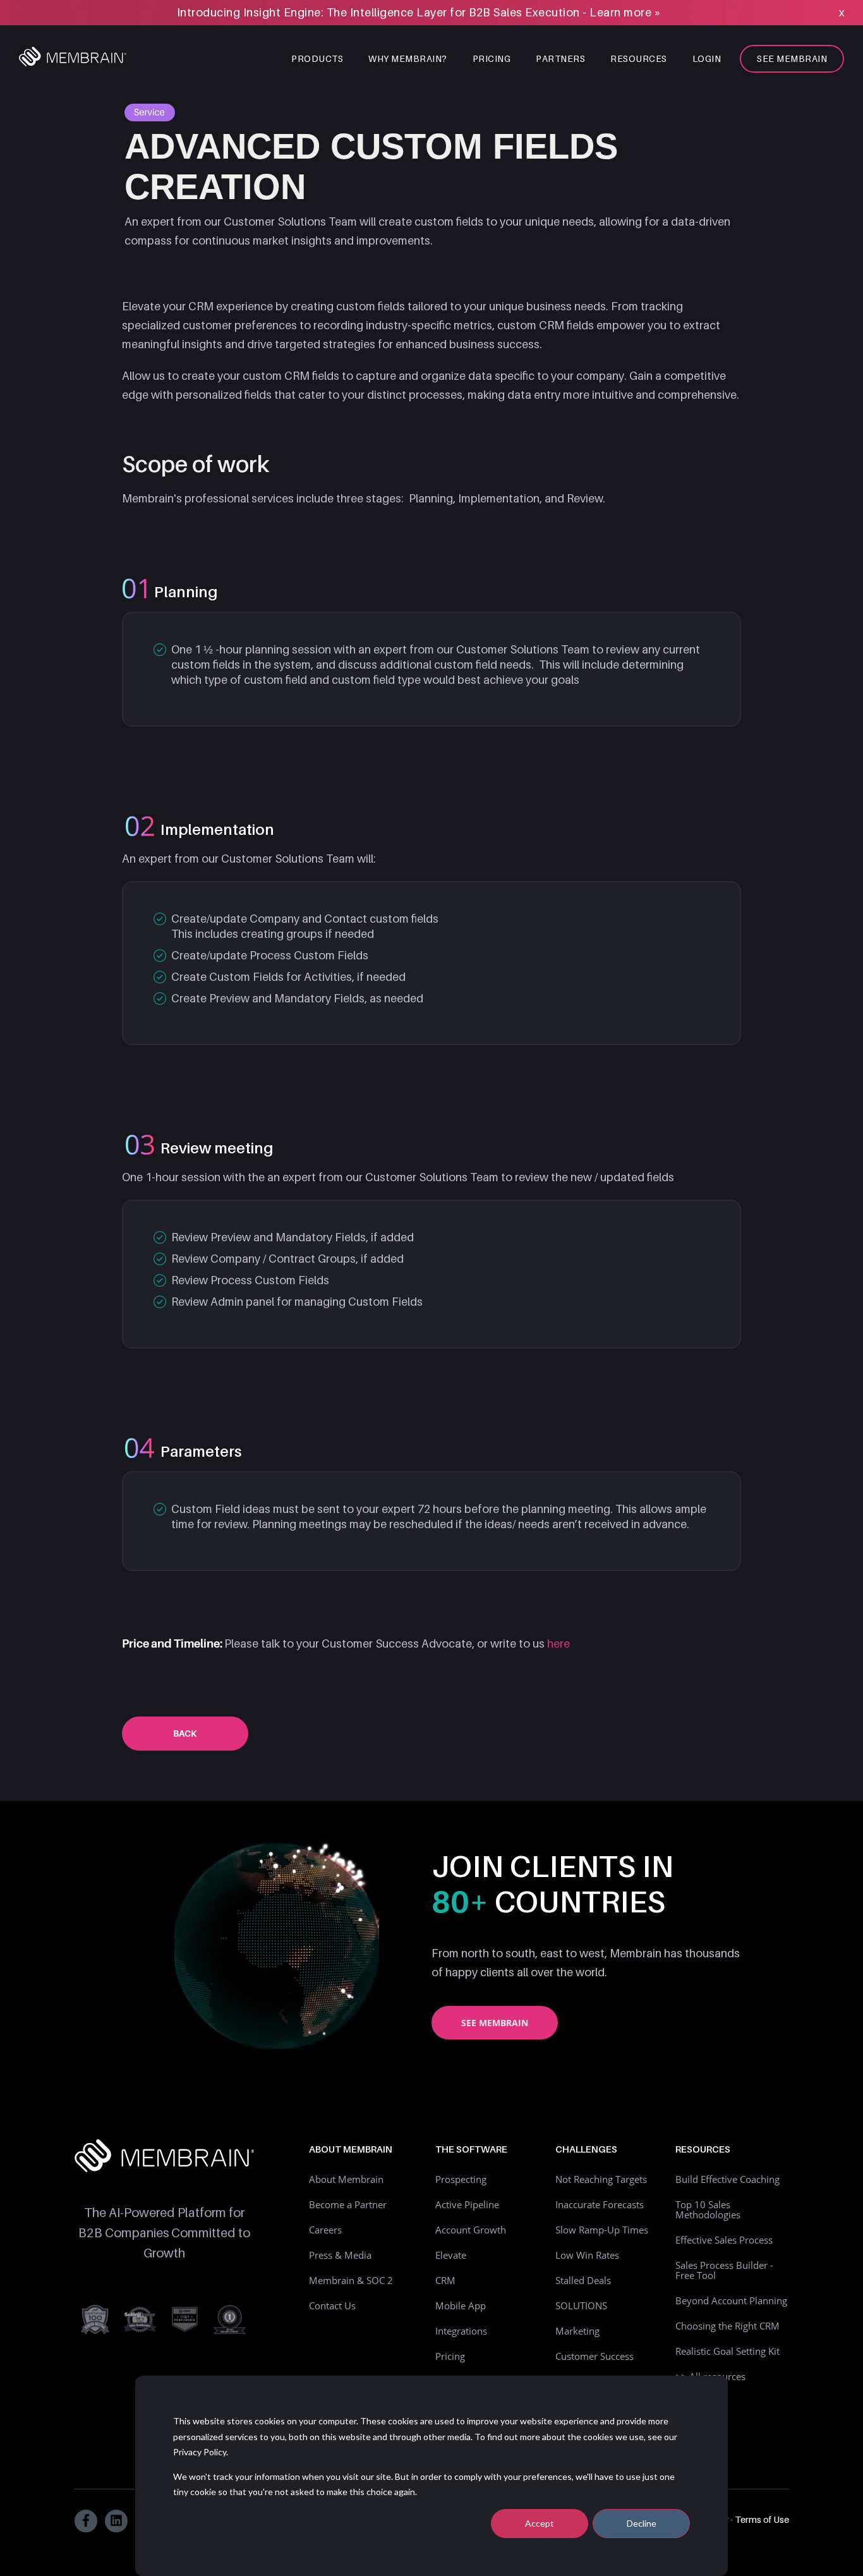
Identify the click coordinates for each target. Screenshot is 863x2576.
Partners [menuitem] (560, 58)
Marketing (577, 2331)
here (558, 1643)
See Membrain (495, 2023)
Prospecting (461, 2179)
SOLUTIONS (581, 2306)
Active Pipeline (467, 2204)
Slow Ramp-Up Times (602, 2230)
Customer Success (594, 2356)
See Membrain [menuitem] (792, 58)
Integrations (461, 2331)
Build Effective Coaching (727, 2179)
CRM (445, 2280)
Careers (325, 2230)
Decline (642, 2523)
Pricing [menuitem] (492, 58)
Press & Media (340, 2255)
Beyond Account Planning (731, 2300)
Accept (540, 2523)
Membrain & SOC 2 (351, 2280)
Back (185, 1733)
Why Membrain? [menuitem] (408, 58)
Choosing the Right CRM (727, 2326)
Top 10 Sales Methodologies (708, 2209)
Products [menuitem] (317, 58)
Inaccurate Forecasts (600, 2204)
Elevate (451, 2255)
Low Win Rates (587, 2255)
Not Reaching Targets (601, 2179)
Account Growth (471, 2230)
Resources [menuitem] (639, 58)
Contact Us (332, 2306)
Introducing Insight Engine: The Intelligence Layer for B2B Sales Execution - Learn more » (419, 12)
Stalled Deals (583, 2280)
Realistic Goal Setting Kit (727, 2351)
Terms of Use (762, 2519)
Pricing (450, 2356)
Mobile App (461, 2306)
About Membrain (346, 2179)
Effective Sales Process (724, 2240)
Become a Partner (348, 2204)
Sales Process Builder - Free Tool (724, 2270)
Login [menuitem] (707, 58)
